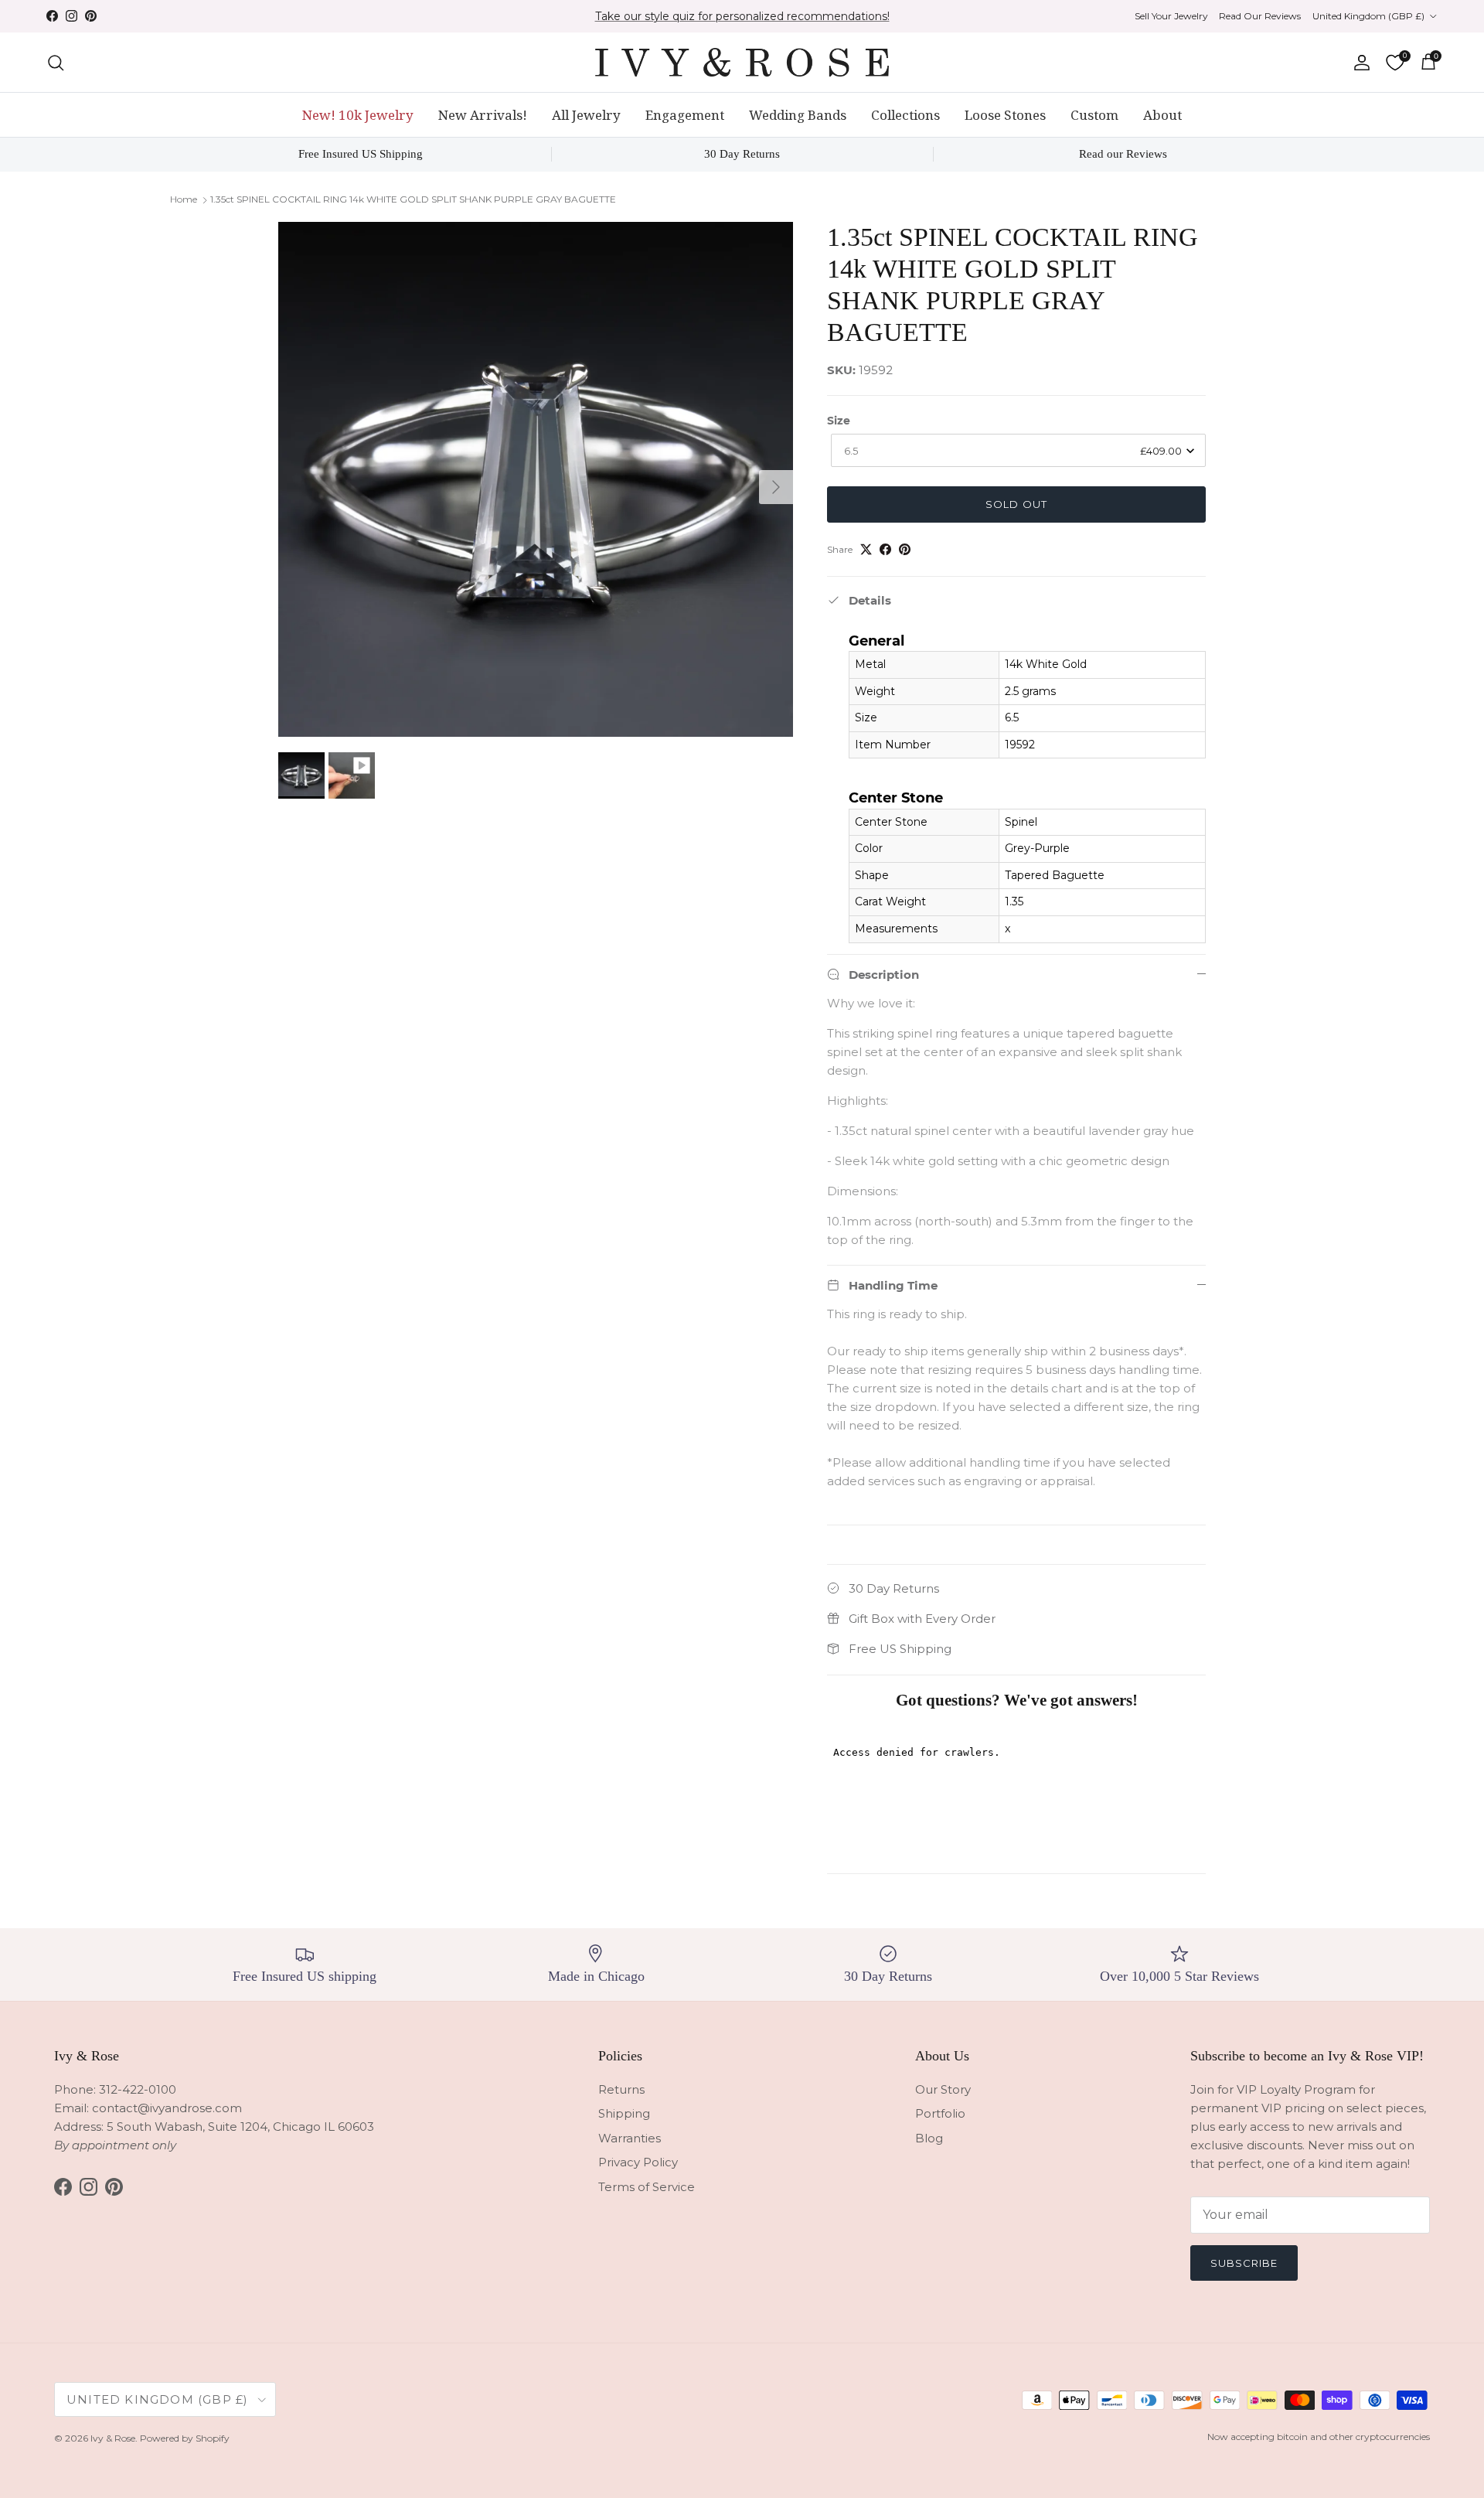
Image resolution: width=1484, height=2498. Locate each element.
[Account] (1359, 63)
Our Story (943, 2089)
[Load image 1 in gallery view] (536, 479)
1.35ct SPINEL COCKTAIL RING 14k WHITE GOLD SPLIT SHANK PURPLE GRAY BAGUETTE (413, 199)
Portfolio (940, 2113)
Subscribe (1244, 2263)
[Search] (56, 63)
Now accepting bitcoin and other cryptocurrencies (1319, 2437)
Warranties (630, 2138)
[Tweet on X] (866, 549)
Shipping (624, 2113)
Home (184, 199)
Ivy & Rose (113, 2438)
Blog (929, 2138)
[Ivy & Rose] (742, 62)
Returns (621, 2089)
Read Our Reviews (1260, 16)
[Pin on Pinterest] (905, 549)
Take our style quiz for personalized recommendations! (742, 16)
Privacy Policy (638, 2162)
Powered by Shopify (185, 2438)
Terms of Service (647, 2187)
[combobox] (1018, 450)
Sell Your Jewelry (1171, 16)
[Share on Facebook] (885, 549)
